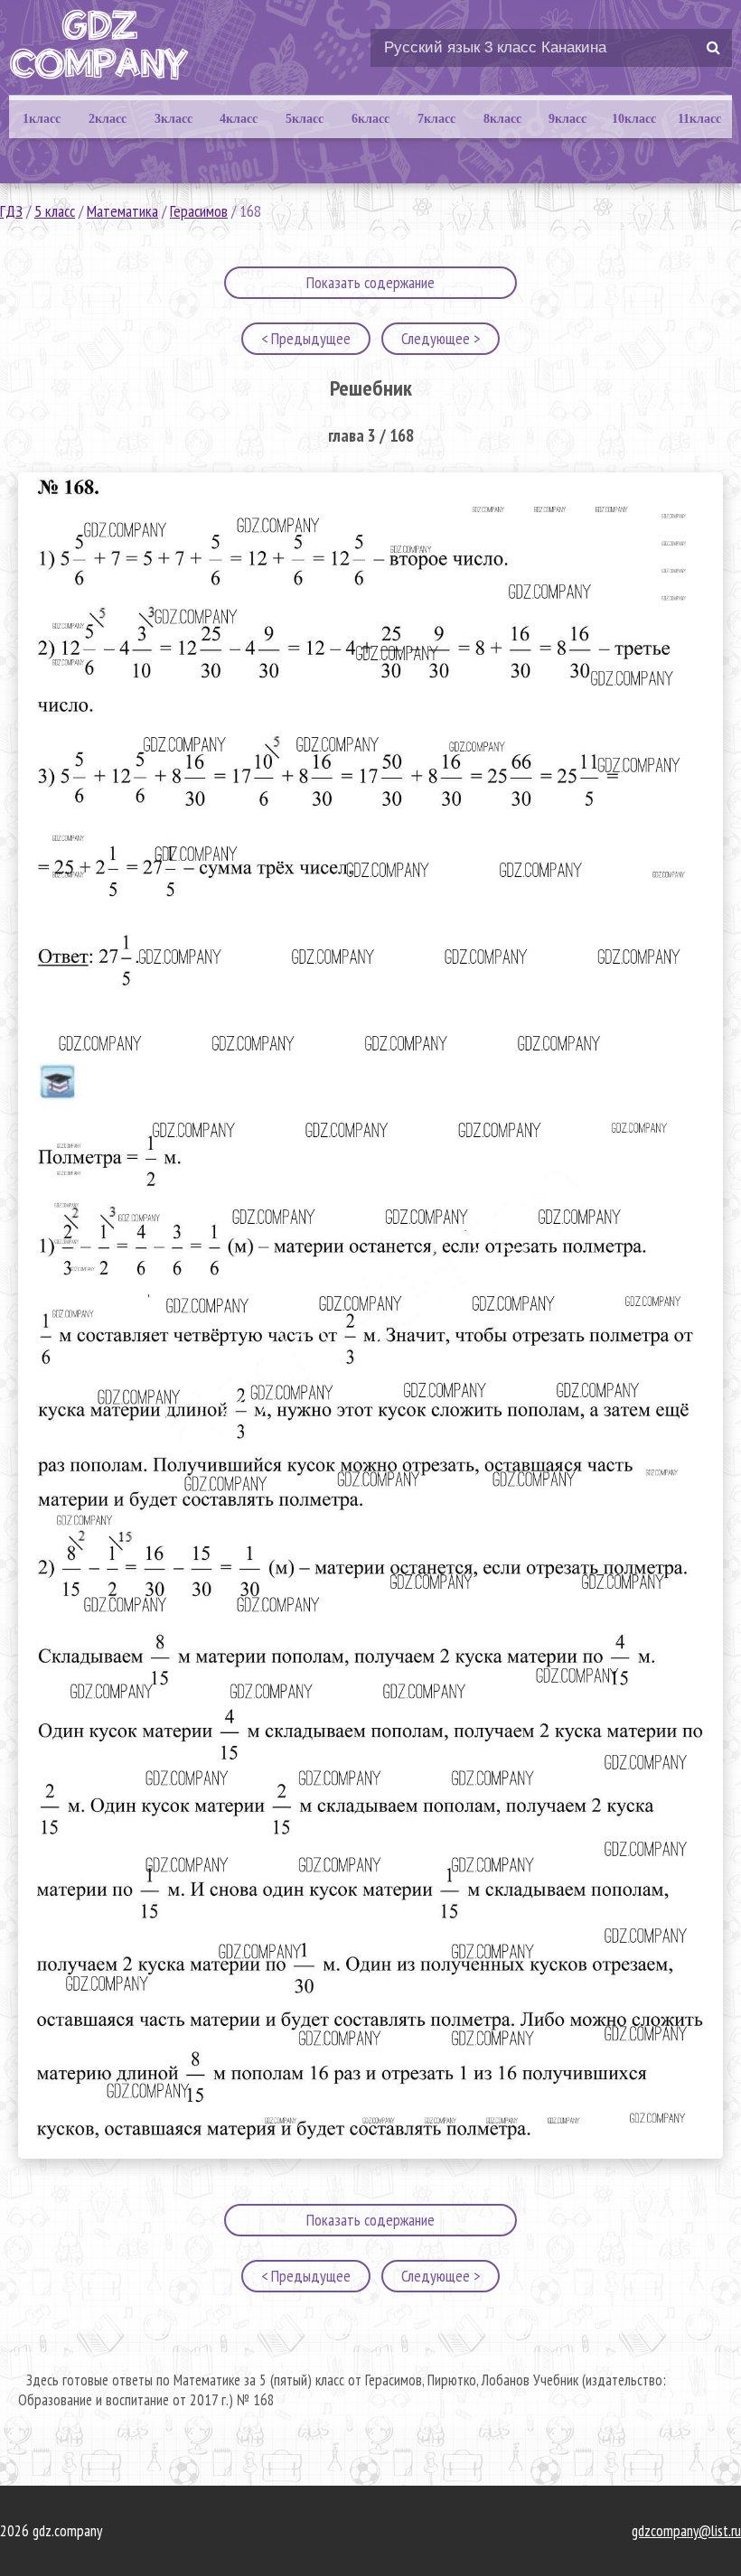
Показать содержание (370, 282)
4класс (239, 119)
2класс (108, 119)
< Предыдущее (306, 338)
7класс (436, 119)
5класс (305, 119)
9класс (567, 119)
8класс (502, 119)
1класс (42, 119)
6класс (370, 119)
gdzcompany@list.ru (686, 2531)
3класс (174, 119)
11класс (699, 119)
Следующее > (441, 338)
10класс (634, 119)
